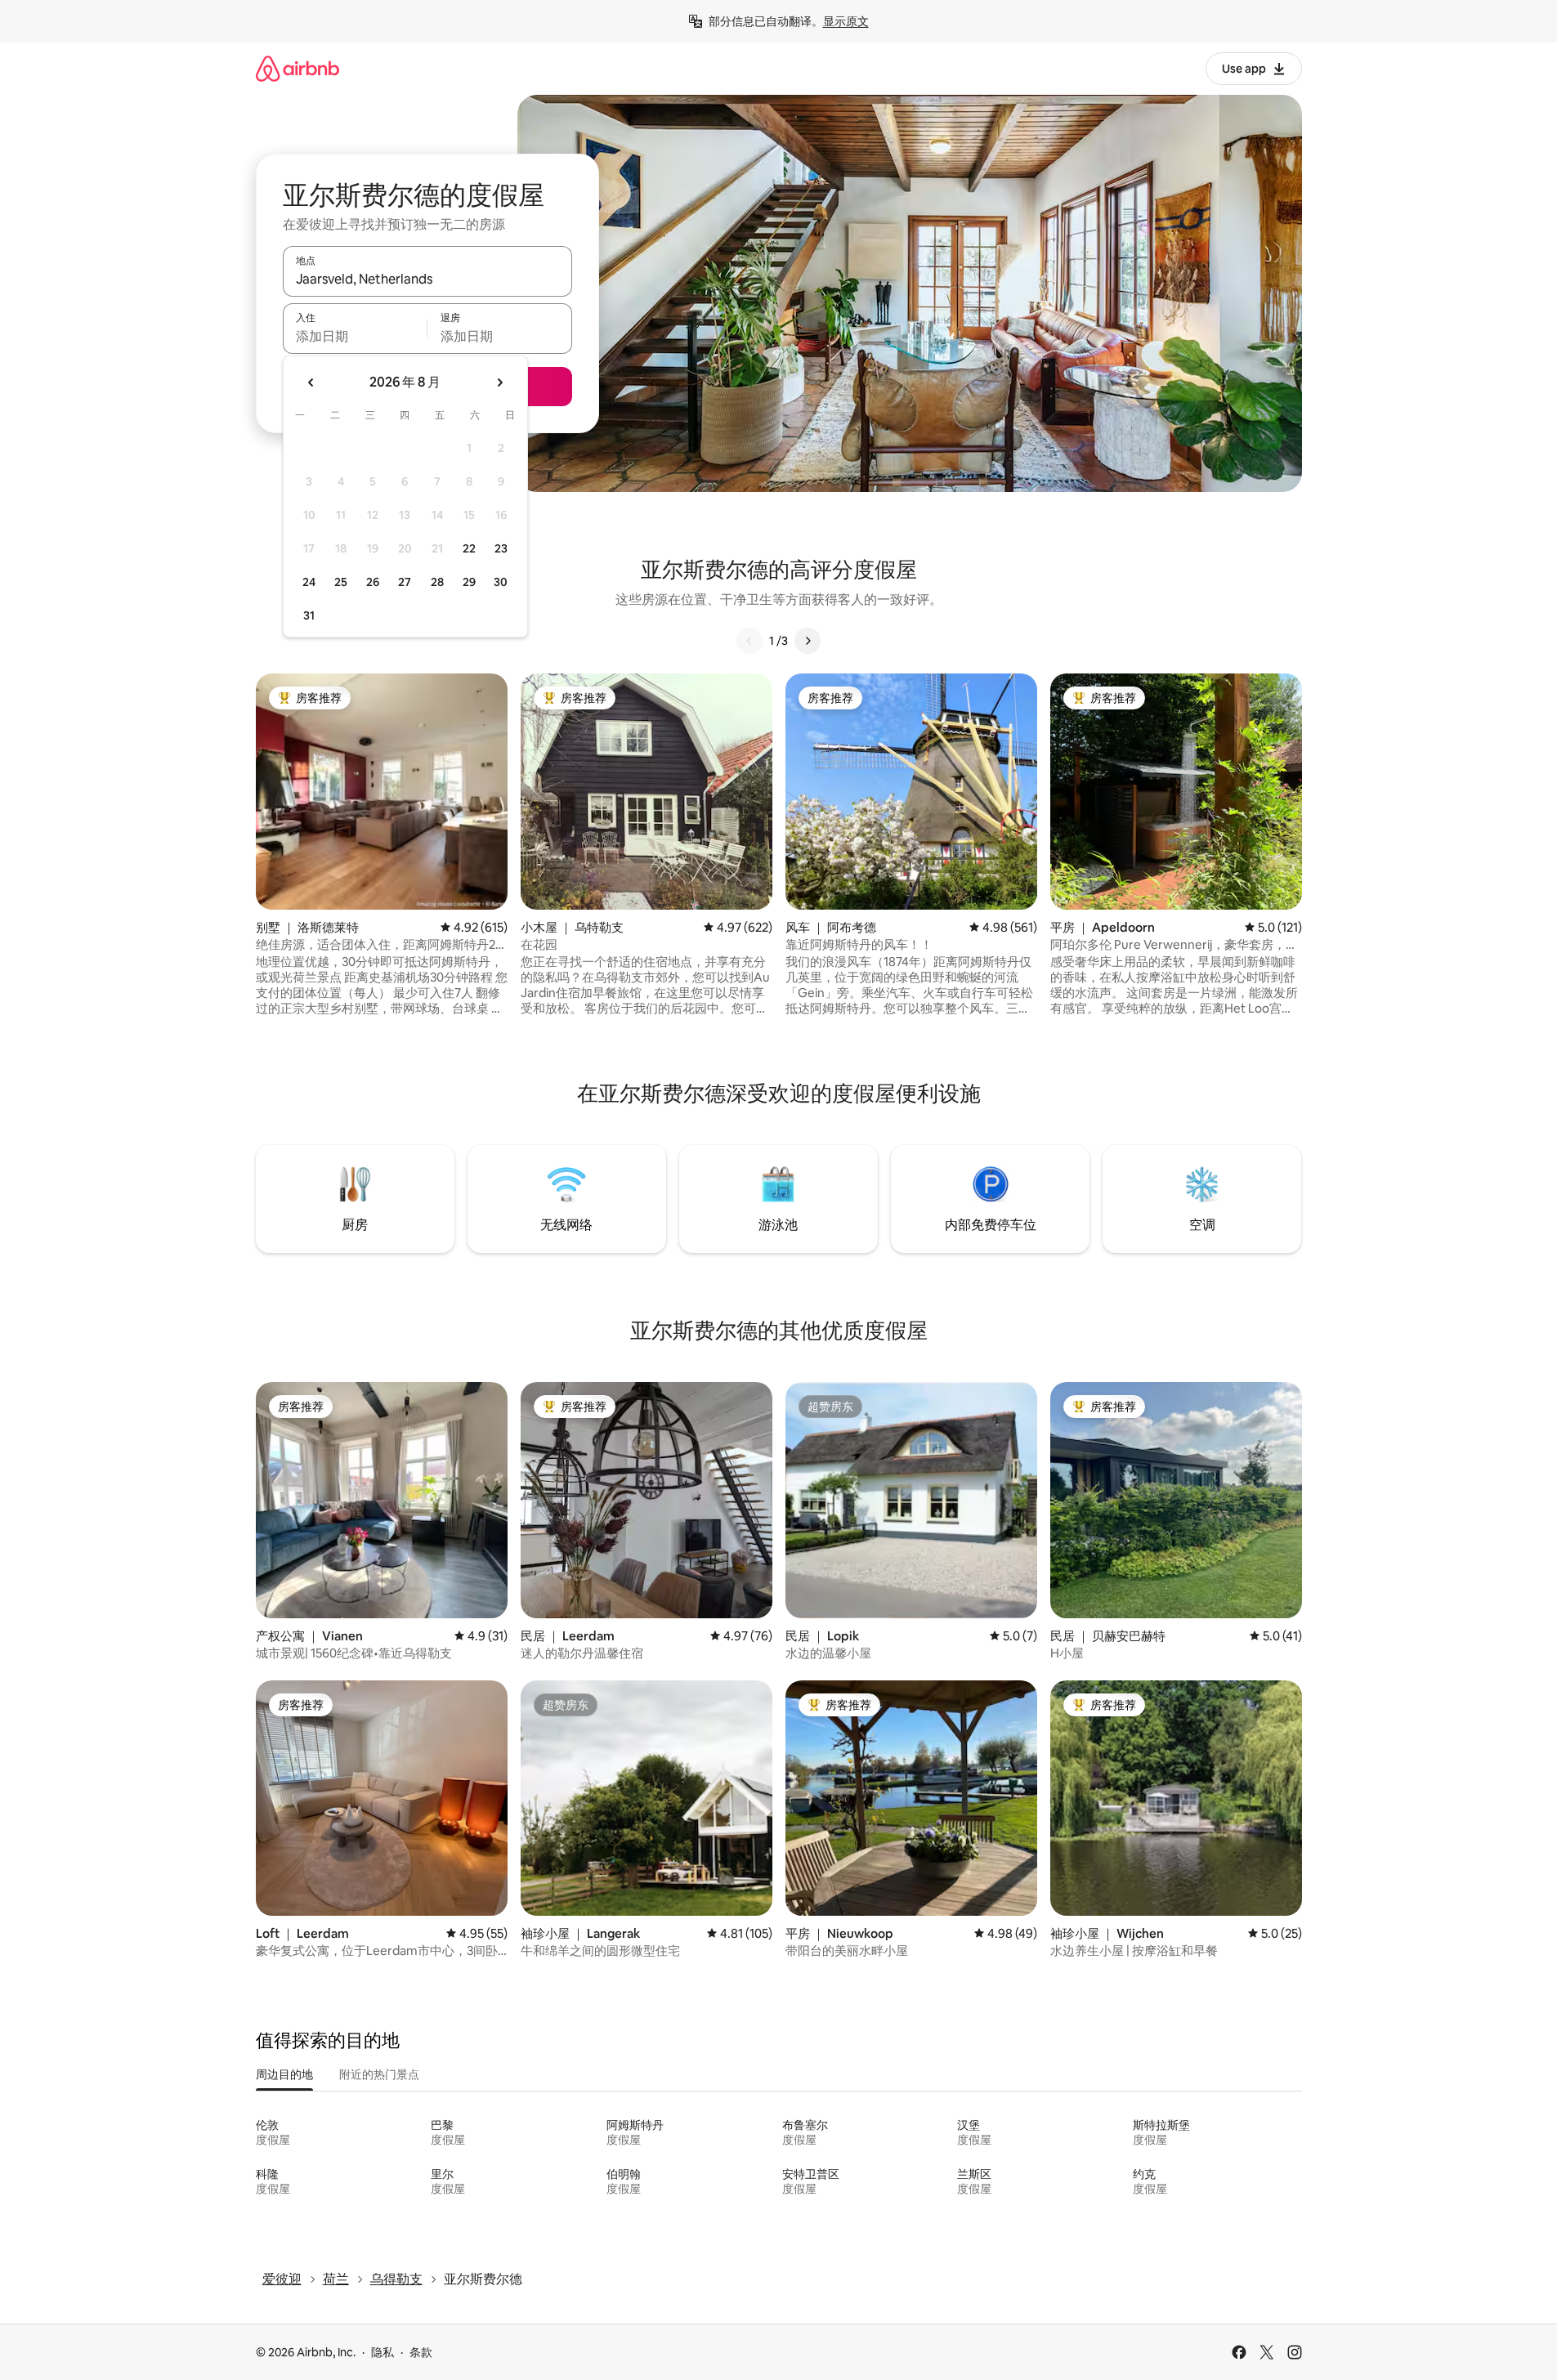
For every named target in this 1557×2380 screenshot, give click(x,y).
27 (405, 582)
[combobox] (427, 279)
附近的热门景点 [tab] (379, 2074)
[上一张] (749, 641)
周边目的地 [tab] (284, 2074)
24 (309, 582)
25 (341, 582)
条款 (421, 2352)
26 (373, 582)
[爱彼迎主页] (298, 68)
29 (469, 582)
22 (469, 548)
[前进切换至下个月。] (499, 382)
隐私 (383, 2352)
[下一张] (808, 641)
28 (437, 582)
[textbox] (355, 336)
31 (309, 615)
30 (501, 582)
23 (501, 548)
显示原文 (846, 21)
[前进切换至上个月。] (311, 382)
